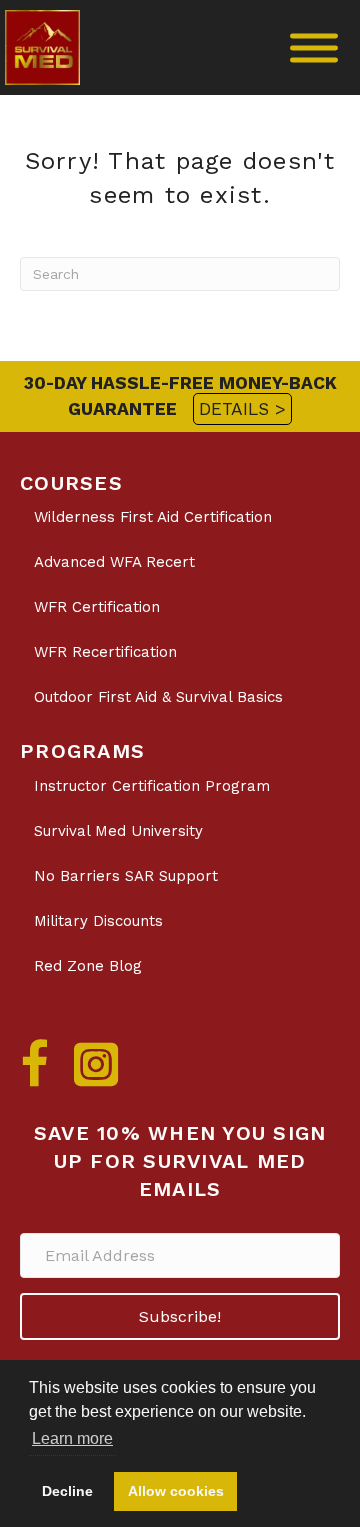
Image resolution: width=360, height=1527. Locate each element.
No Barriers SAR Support (126, 876)
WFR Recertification (105, 652)
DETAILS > (242, 409)
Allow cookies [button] (176, 1491)
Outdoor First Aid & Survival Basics (158, 697)
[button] (180, 1316)
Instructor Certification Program (152, 786)
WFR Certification (97, 607)
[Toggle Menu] (314, 47)
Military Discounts (98, 921)
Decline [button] (67, 1491)
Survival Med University (118, 831)
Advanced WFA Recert (114, 562)
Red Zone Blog (88, 966)
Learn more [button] (72, 1438)
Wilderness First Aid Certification (153, 517)
